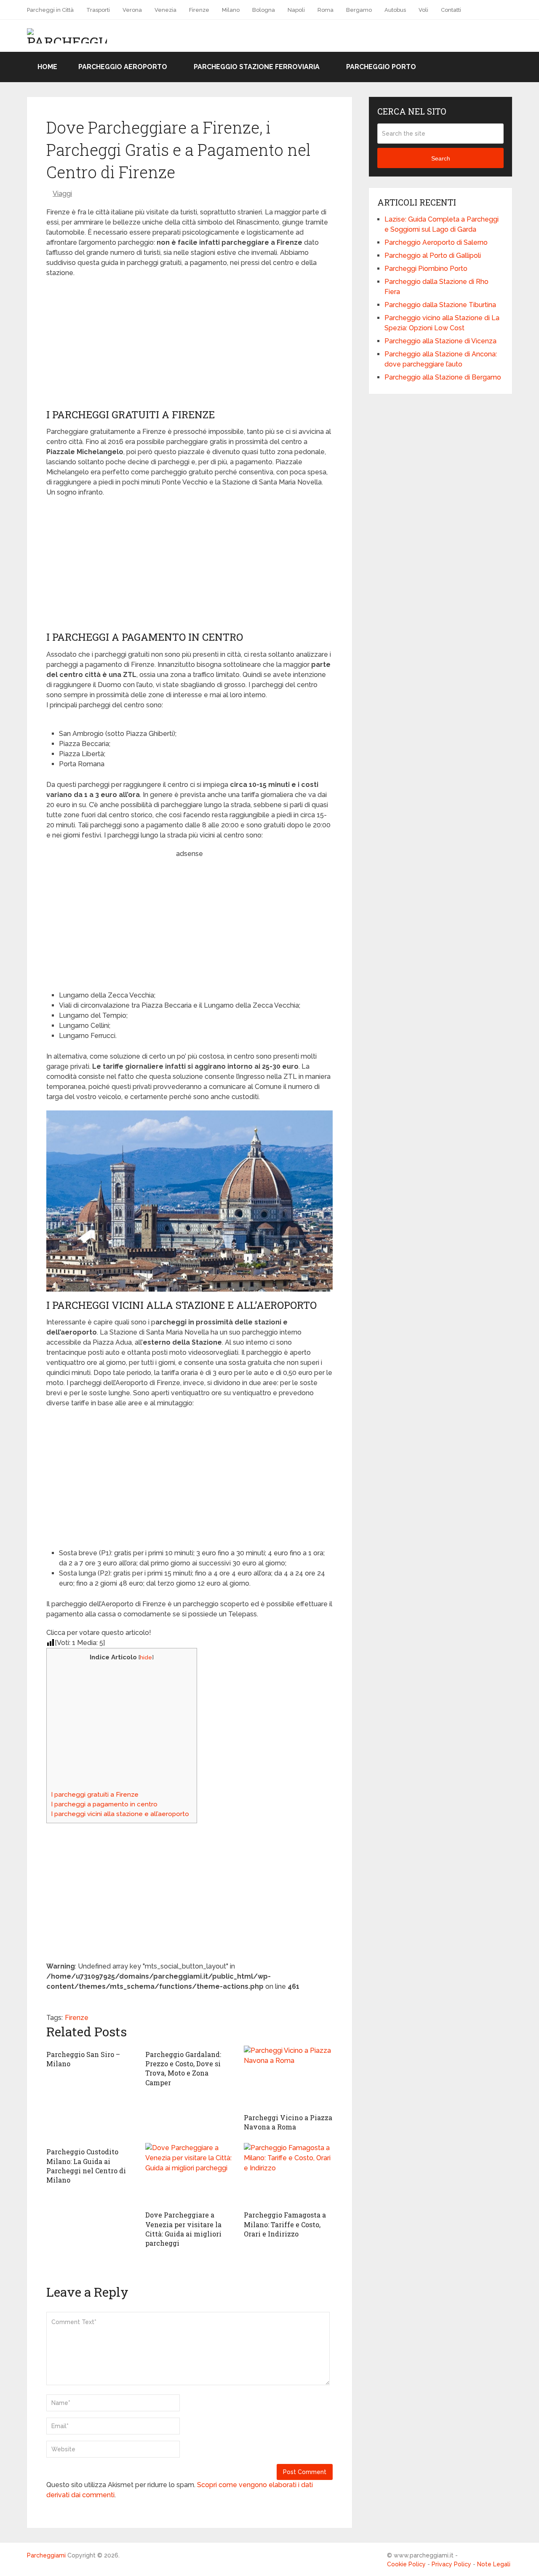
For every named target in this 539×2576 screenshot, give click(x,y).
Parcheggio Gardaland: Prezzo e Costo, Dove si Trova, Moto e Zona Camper (183, 2068)
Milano (231, 10)
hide (146, 1657)
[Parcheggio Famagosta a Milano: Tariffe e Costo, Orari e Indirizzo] (288, 2175)
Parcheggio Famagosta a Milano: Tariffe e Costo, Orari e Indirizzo (285, 2224)
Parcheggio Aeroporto (123, 67)
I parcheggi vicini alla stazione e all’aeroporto (120, 1814)
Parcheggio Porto (381, 67)
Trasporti (98, 10)
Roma (326, 10)
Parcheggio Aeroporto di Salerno (436, 242)
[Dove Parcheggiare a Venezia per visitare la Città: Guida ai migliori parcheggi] (190, 2175)
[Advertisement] (189, 345)
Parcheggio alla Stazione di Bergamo (443, 377)
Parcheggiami (46, 2555)
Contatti (451, 10)
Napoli (296, 10)
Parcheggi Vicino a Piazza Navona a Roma (288, 2122)
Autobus (395, 10)
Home (47, 67)
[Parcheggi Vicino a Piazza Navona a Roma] (288, 2077)
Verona (132, 10)
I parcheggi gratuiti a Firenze (95, 1795)
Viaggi (62, 194)
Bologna (264, 10)
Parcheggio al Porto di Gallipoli (433, 255)
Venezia (165, 10)
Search (441, 158)
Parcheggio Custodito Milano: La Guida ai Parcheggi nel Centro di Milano (86, 2166)
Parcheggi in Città (50, 10)
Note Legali (494, 2564)
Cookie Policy (406, 2564)
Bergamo (359, 10)
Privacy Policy (451, 2564)
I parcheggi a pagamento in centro (104, 1804)
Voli (423, 10)
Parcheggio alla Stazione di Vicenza (440, 341)
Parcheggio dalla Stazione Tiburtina (440, 305)
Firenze (199, 10)
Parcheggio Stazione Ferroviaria (257, 67)
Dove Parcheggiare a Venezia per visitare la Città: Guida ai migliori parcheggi (183, 2229)
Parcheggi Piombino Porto (426, 269)
